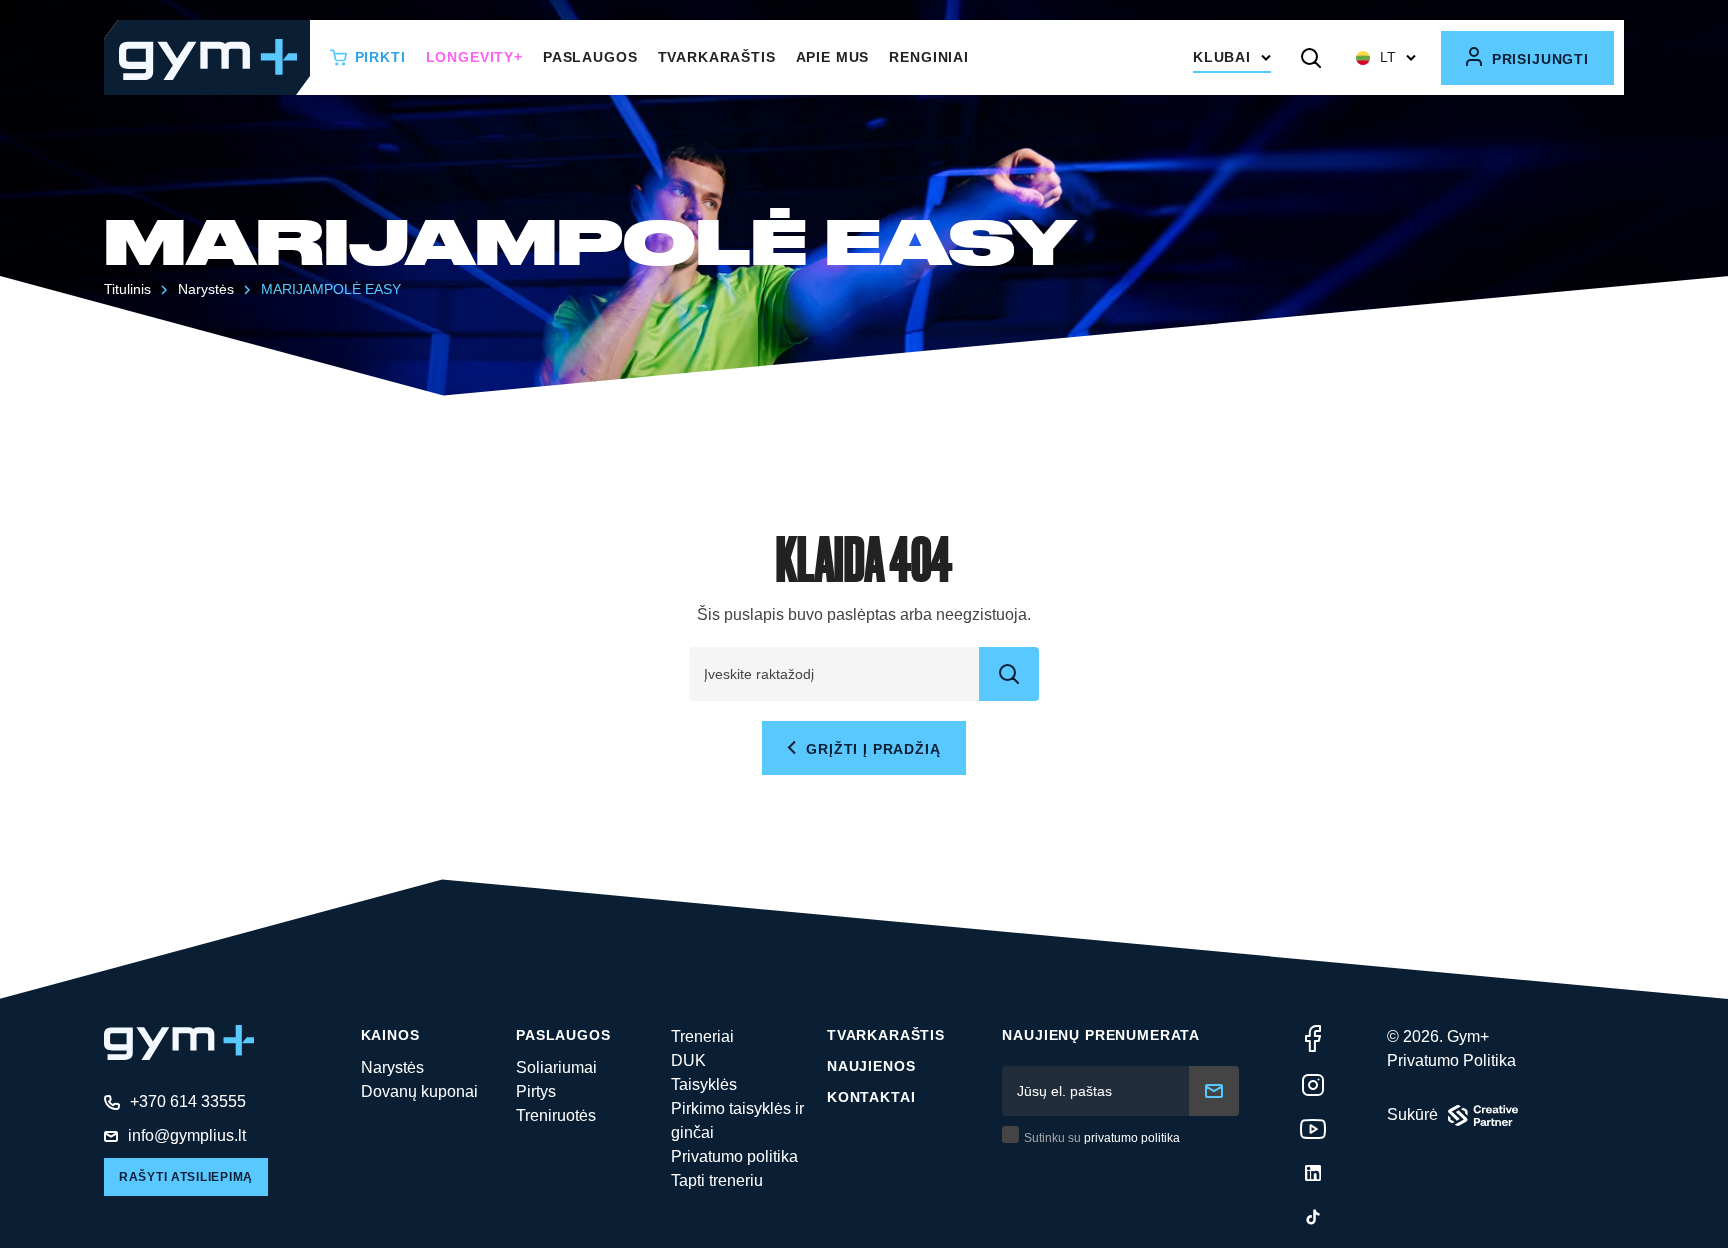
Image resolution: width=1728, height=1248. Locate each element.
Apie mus (833, 57)
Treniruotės (556, 1115)
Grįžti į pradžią (870, 749)
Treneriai (702, 1036)
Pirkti (380, 57)
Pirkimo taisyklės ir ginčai (737, 1120)
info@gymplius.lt (187, 1135)
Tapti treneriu (717, 1180)
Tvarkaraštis (717, 57)
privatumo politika (1132, 1138)
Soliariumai (556, 1067)
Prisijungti (1538, 59)
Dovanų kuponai (419, 1091)
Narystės (392, 1067)
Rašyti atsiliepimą (186, 1177)
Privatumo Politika (1451, 1060)
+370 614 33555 (188, 1101)
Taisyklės (704, 1084)
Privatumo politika (734, 1156)
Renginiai (929, 57)
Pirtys (536, 1091)
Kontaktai (871, 1097)
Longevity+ (474, 57)
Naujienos (871, 1066)
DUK (688, 1060)
